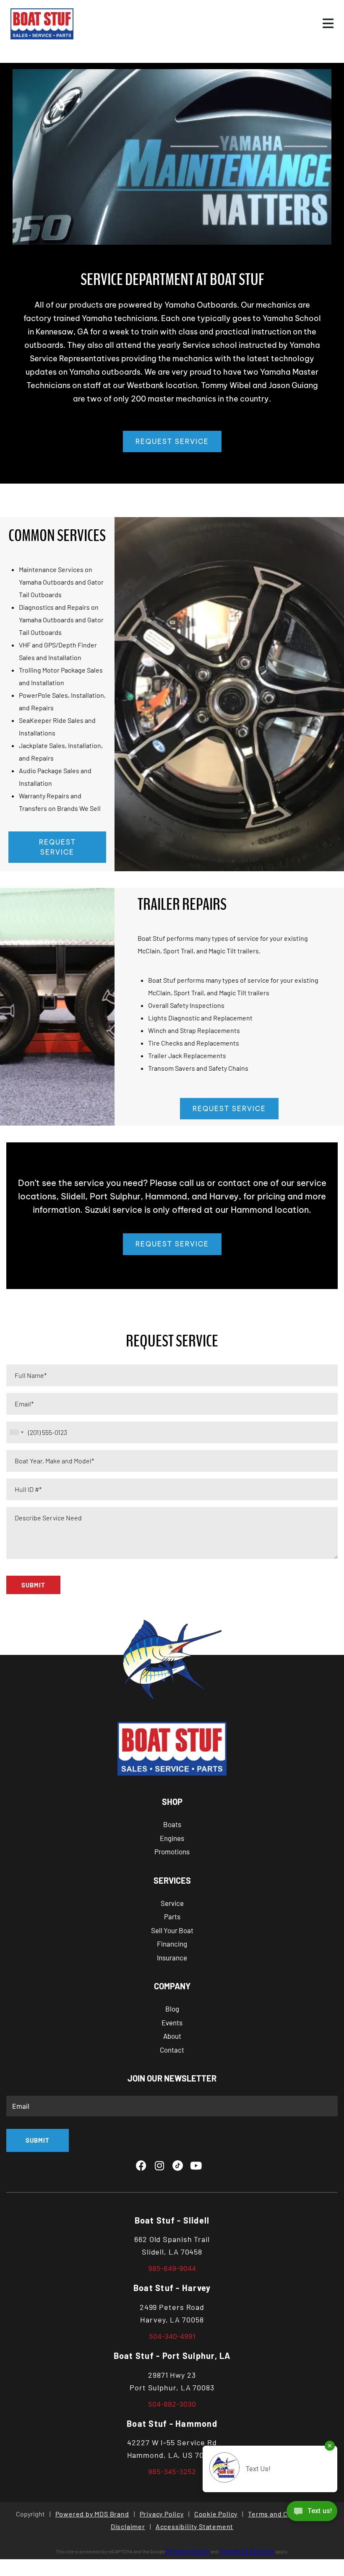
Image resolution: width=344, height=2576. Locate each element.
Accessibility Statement (194, 2526)
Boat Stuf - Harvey (172, 2288)
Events (172, 2022)
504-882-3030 (172, 2404)
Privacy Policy (162, 2514)
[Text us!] (312, 2513)
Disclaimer (128, 2526)
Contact (172, 2050)
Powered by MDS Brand (92, 2514)
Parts (172, 1916)
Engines (172, 1838)
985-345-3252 (172, 2472)
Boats (172, 1824)
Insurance (172, 1957)
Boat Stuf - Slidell (172, 2220)
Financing (172, 1944)
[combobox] (16, 1432)
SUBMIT (33, 1585)
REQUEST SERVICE (172, 441)
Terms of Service (247, 2551)
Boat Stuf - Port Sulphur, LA (172, 2356)
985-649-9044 (172, 2268)
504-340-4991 (172, 2336)
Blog (172, 2009)
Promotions (172, 1851)
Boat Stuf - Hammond (172, 2423)
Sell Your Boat (172, 1930)
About (172, 2036)
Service (172, 1903)
